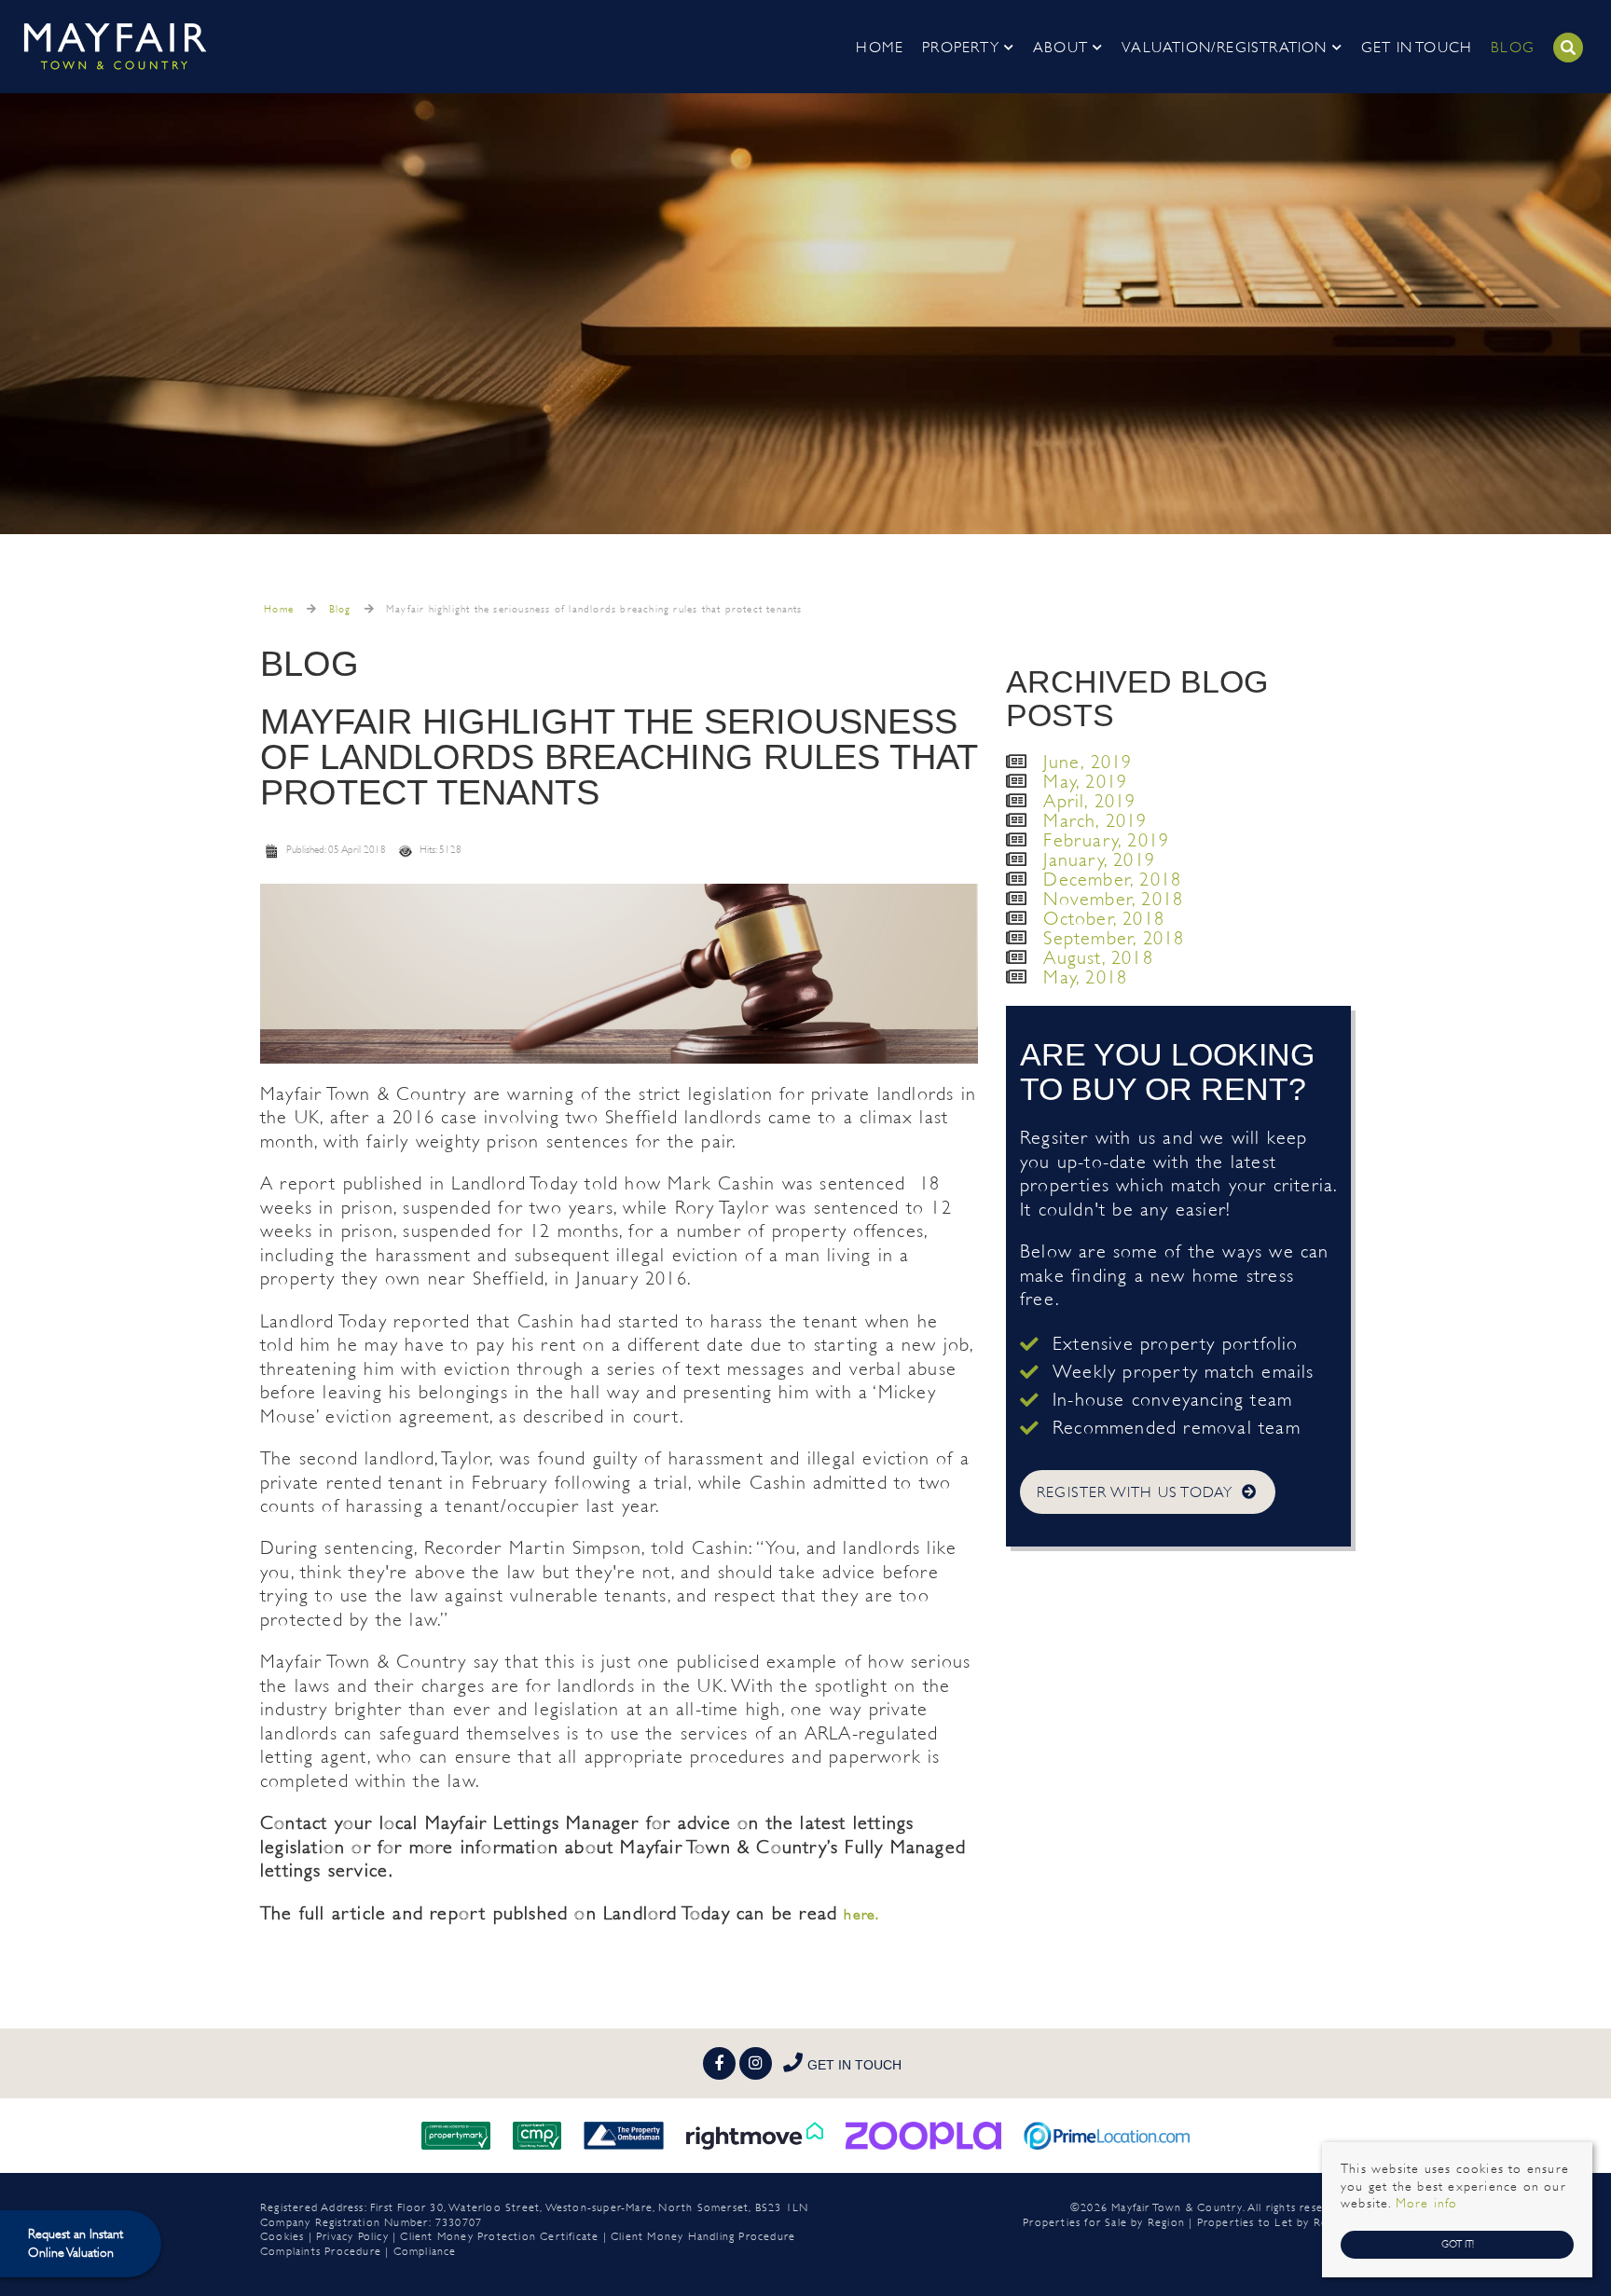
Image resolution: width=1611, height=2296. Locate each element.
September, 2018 (1114, 938)
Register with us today (1135, 1492)
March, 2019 (1095, 821)
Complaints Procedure (321, 2251)
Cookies (282, 2236)
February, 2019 (1106, 840)
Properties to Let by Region (1274, 2222)
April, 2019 (1089, 801)
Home (880, 47)
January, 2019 (1099, 860)
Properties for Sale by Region (1104, 2222)
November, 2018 (1113, 899)
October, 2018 (1104, 919)
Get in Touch (1417, 47)
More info (1427, 2203)
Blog (1513, 47)
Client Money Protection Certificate (499, 2236)
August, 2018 (1098, 958)
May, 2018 (1085, 977)
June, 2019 (1088, 762)
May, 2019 (1085, 782)
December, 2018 (1112, 880)
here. (861, 1914)
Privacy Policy (352, 2236)
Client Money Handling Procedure (703, 2236)
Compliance (425, 2251)
